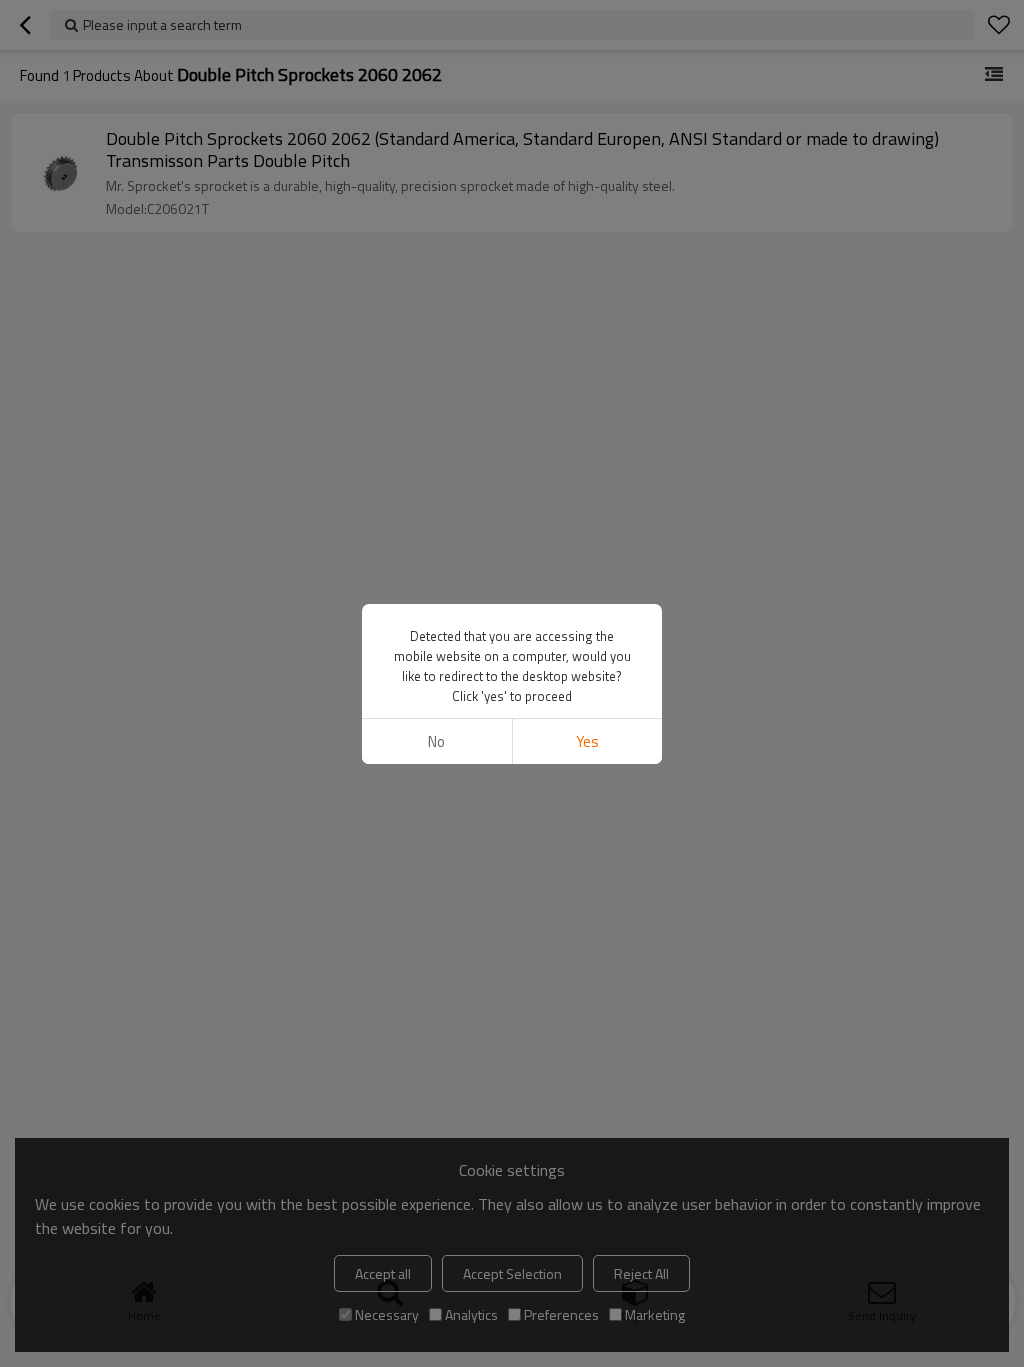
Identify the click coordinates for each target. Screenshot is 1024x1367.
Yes (587, 741)
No (436, 741)
